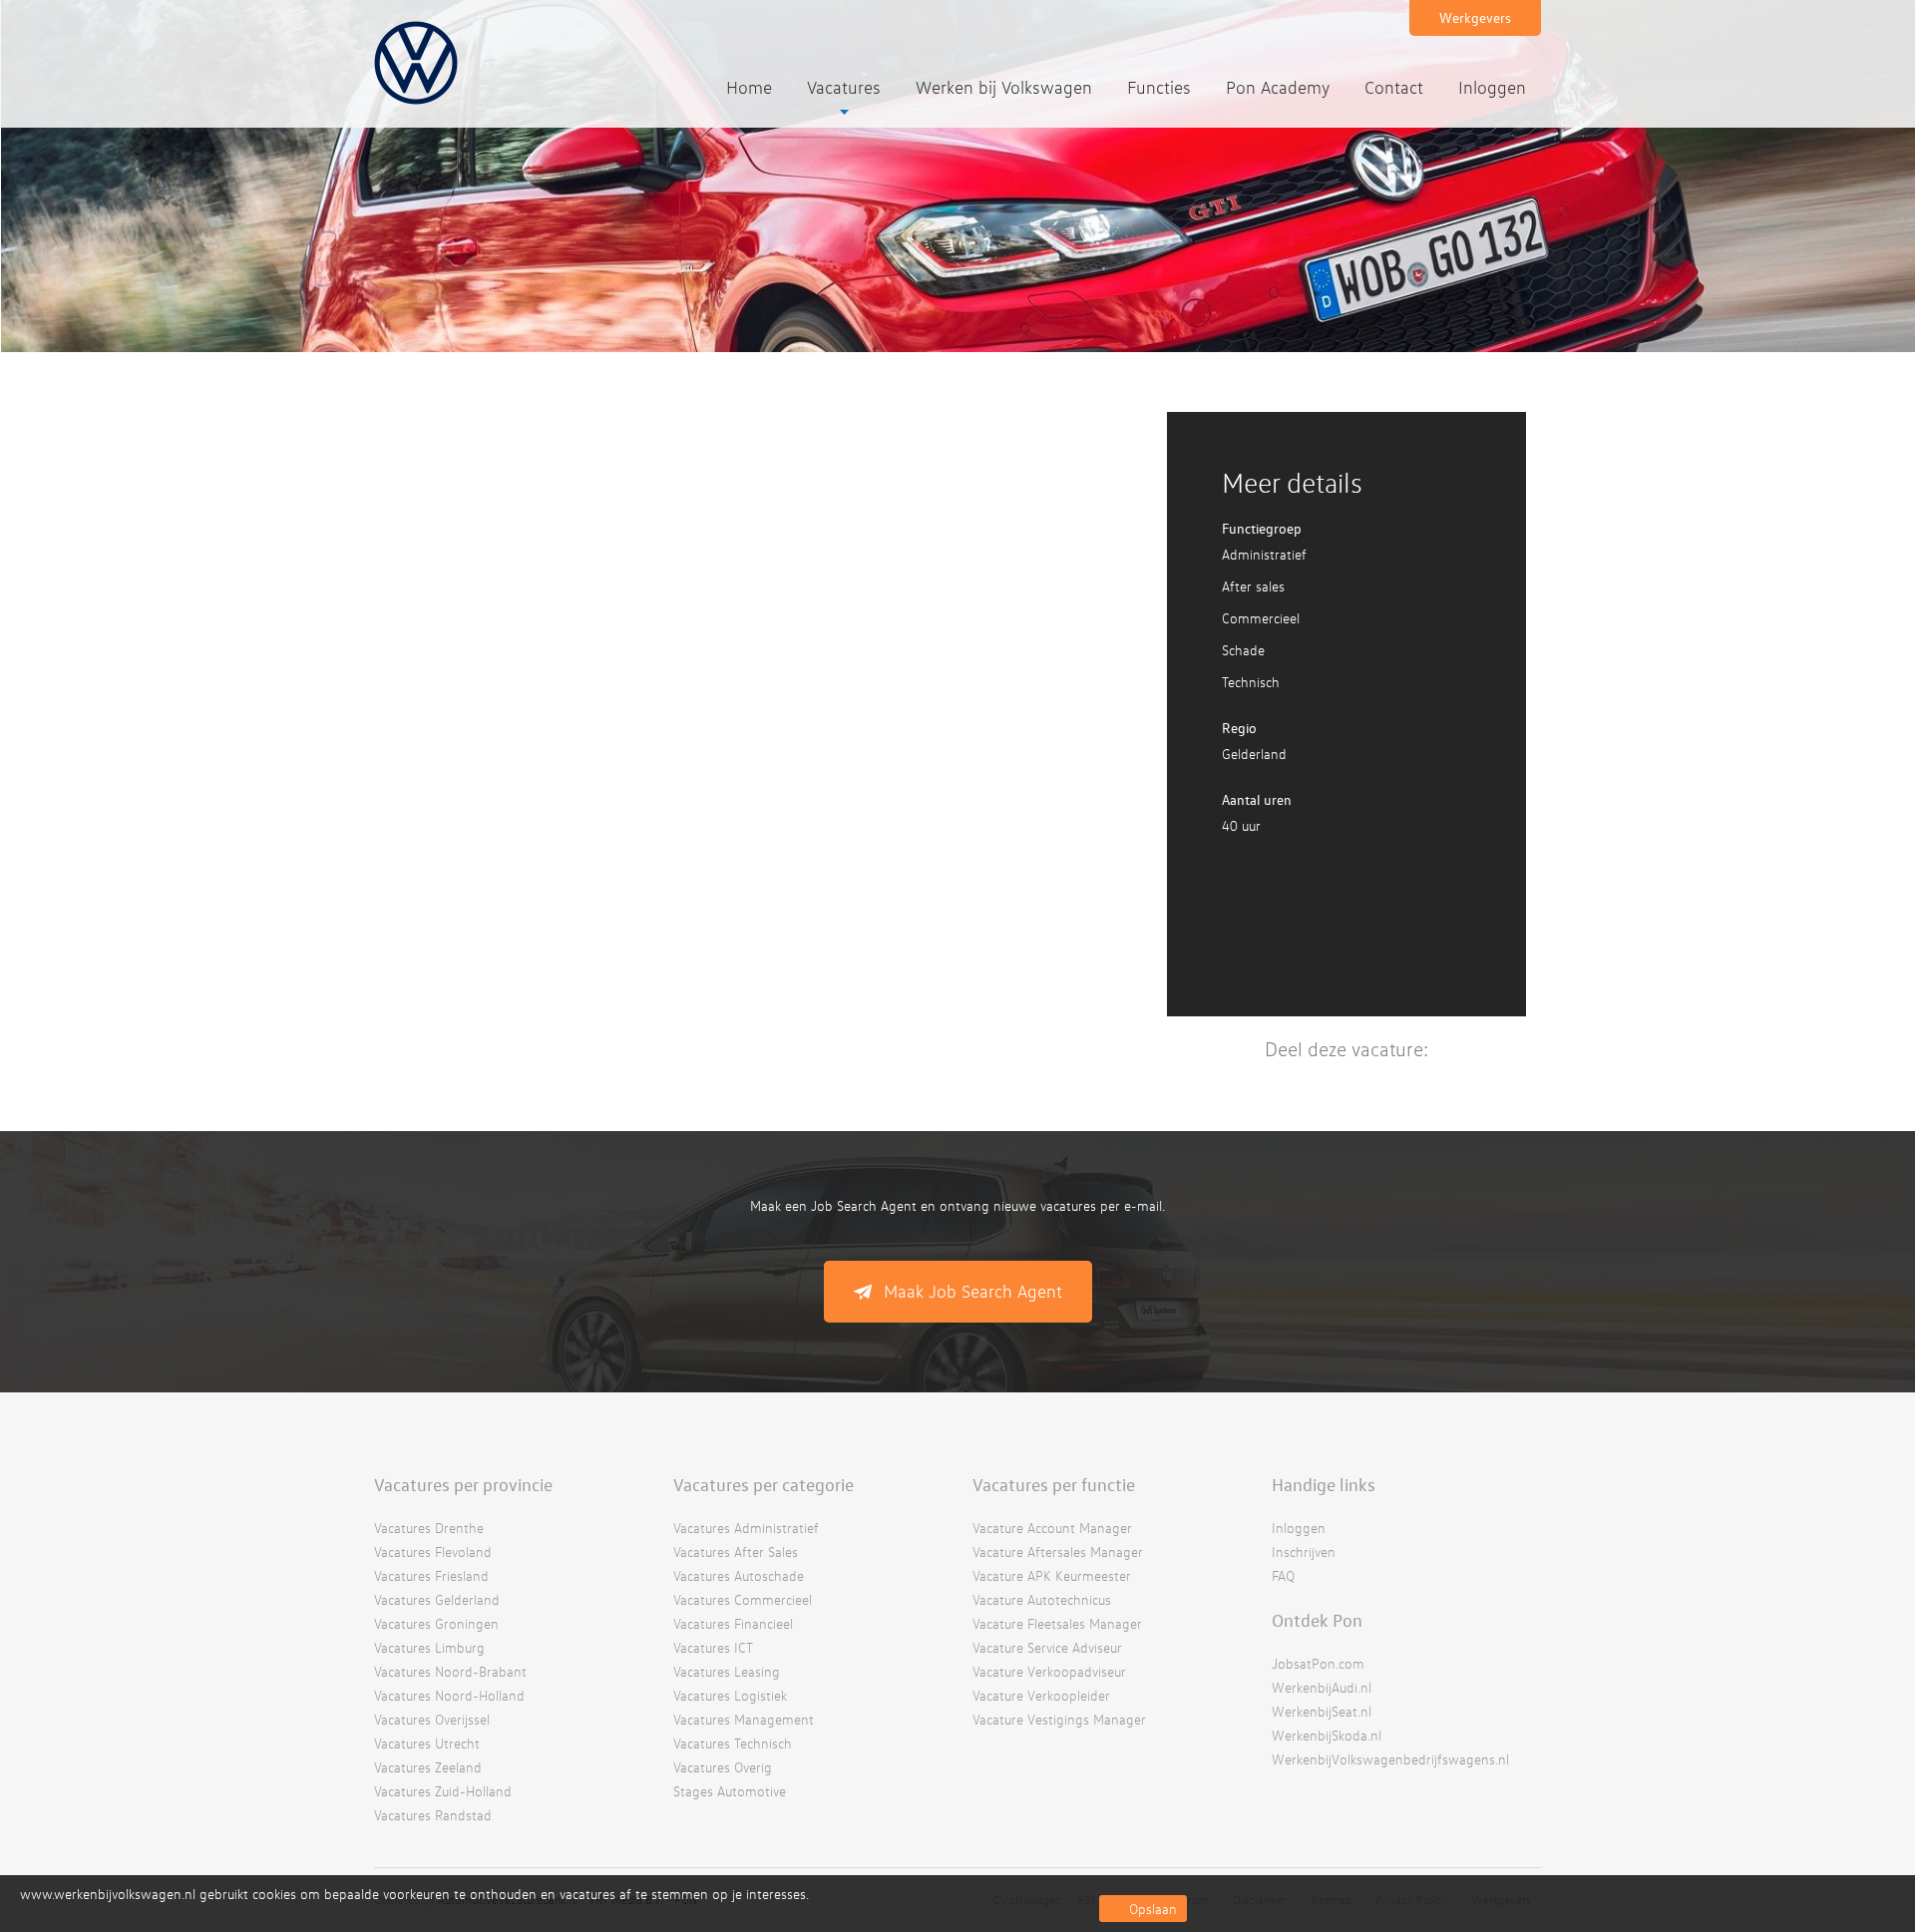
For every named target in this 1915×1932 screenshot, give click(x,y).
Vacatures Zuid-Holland (443, 1791)
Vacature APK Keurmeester (1052, 1575)
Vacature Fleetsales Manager (1057, 1623)
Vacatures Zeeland (428, 1767)
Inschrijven (1304, 1551)
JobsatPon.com (1318, 1663)
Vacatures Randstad (433, 1815)
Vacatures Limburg (429, 1647)
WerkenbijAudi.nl (1322, 1687)
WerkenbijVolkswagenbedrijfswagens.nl (1390, 1759)
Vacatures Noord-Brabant (450, 1671)
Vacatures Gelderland (437, 1599)
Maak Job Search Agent (973, 1291)
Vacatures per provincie (463, 1484)
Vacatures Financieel (733, 1623)
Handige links (1324, 1484)
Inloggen (1492, 87)
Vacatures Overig (723, 1767)
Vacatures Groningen (436, 1623)
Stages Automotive (730, 1791)
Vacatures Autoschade (739, 1575)
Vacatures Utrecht (427, 1743)
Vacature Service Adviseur (1047, 1647)
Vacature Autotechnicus (1042, 1599)
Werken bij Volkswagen (1004, 87)
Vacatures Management (744, 1719)
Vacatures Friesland (431, 1575)
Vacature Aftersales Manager (1058, 1551)
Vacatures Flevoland (433, 1551)
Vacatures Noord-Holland (449, 1695)
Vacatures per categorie (764, 1484)
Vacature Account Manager (1052, 1528)
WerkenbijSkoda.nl (1327, 1735)
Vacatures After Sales (736, 1551)
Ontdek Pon (1317, 1620)
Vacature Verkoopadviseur (1049, 1671)
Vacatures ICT (713, 1647)
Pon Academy (1278, 87)
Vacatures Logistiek (730, 1695)
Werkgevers (1475, 17)
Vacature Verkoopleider (1041, 1695)
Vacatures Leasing (727, 1671)
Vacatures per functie (1054, 1484)
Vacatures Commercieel (743, 1599)
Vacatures (844, 87)
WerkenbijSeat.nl (1322, 1711)
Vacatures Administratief (746, 1528)
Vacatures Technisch (733, 1743)
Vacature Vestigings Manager (1059, 1719)
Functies (1159, 87)
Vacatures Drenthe (429, 1528)
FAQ (1283, 1575)
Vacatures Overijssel (432, 1719)
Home (749, 87)
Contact (1394, 87)
